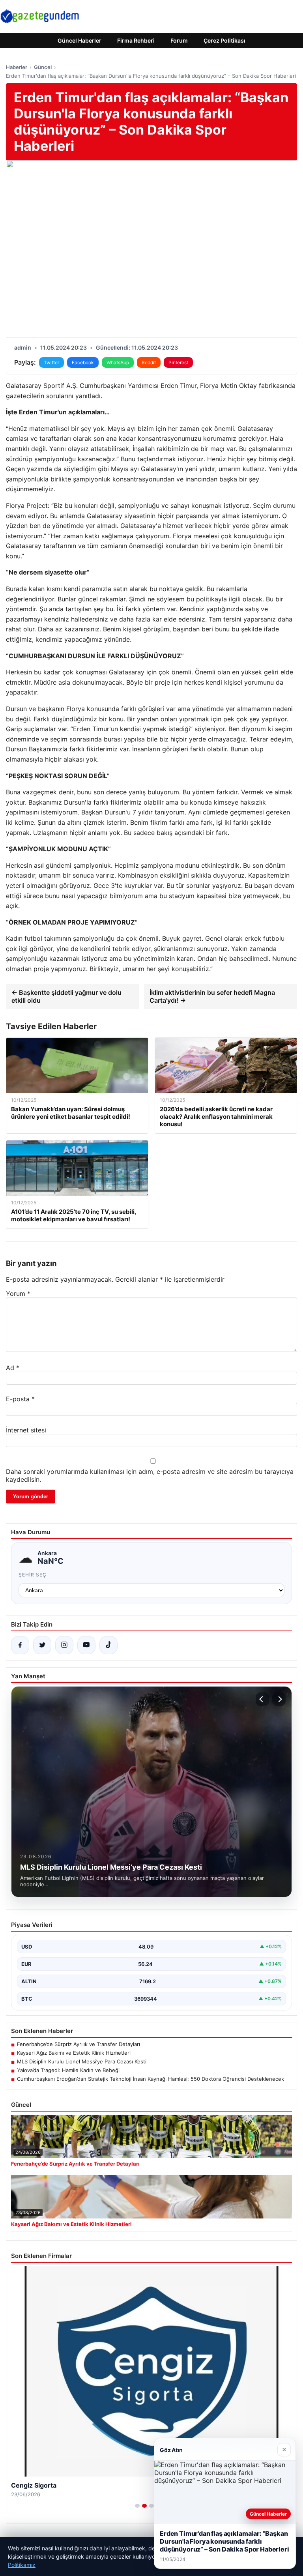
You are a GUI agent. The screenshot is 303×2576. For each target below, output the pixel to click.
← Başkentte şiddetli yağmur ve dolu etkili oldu (66, 996)
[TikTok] (108, 1645)
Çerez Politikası (224, 40)
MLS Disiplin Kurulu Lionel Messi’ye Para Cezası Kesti (82, 2061)
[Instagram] (64, 1645)
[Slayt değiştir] (137, 2506)
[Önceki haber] (262, 1699)
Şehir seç (33, 1575)
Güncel (43, 67)
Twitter (51, 362)
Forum (179, 40)
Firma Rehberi (136, 40)
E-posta (20, 1399)
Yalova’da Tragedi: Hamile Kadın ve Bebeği (68, 2070)
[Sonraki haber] (279, 1699)
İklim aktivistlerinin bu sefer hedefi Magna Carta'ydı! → (212, 996)
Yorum (18, 1294)
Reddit (149, 362)
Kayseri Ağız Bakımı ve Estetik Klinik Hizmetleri (74, 2053)
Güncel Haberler (79, 40)
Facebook (83, 362)
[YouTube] (86, 1645)
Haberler (17, 67)
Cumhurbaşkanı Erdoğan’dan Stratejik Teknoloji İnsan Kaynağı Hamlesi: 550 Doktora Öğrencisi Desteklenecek (151, 2079)
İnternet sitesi (26, 1430)
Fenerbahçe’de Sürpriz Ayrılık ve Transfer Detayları (79, 2044)
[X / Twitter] (42, 1645)
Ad (13, 1368)
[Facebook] (20, 1645)
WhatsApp (118, 362)
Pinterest (178, 362)
